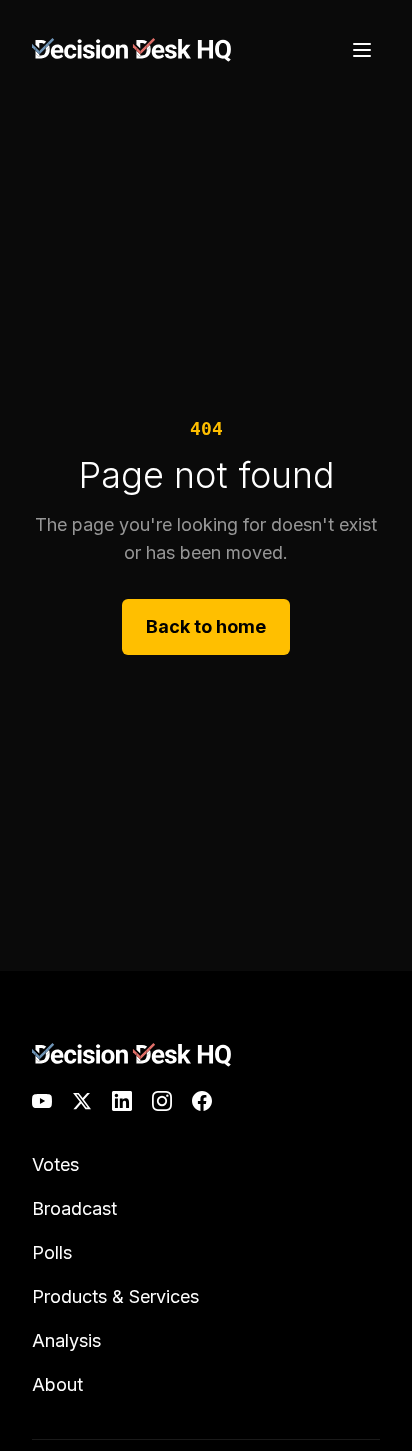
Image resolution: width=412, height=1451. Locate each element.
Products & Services (115, 1296)
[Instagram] (162, 1101)
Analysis (66, 1340)
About (57, 1384)
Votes (55, 1164)
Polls (52, 1252)
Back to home (206, 626)
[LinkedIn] (122, 1101)
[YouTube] (42, 1101)
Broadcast (74, 1208)
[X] (82, 1101)
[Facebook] (202, 1101)
